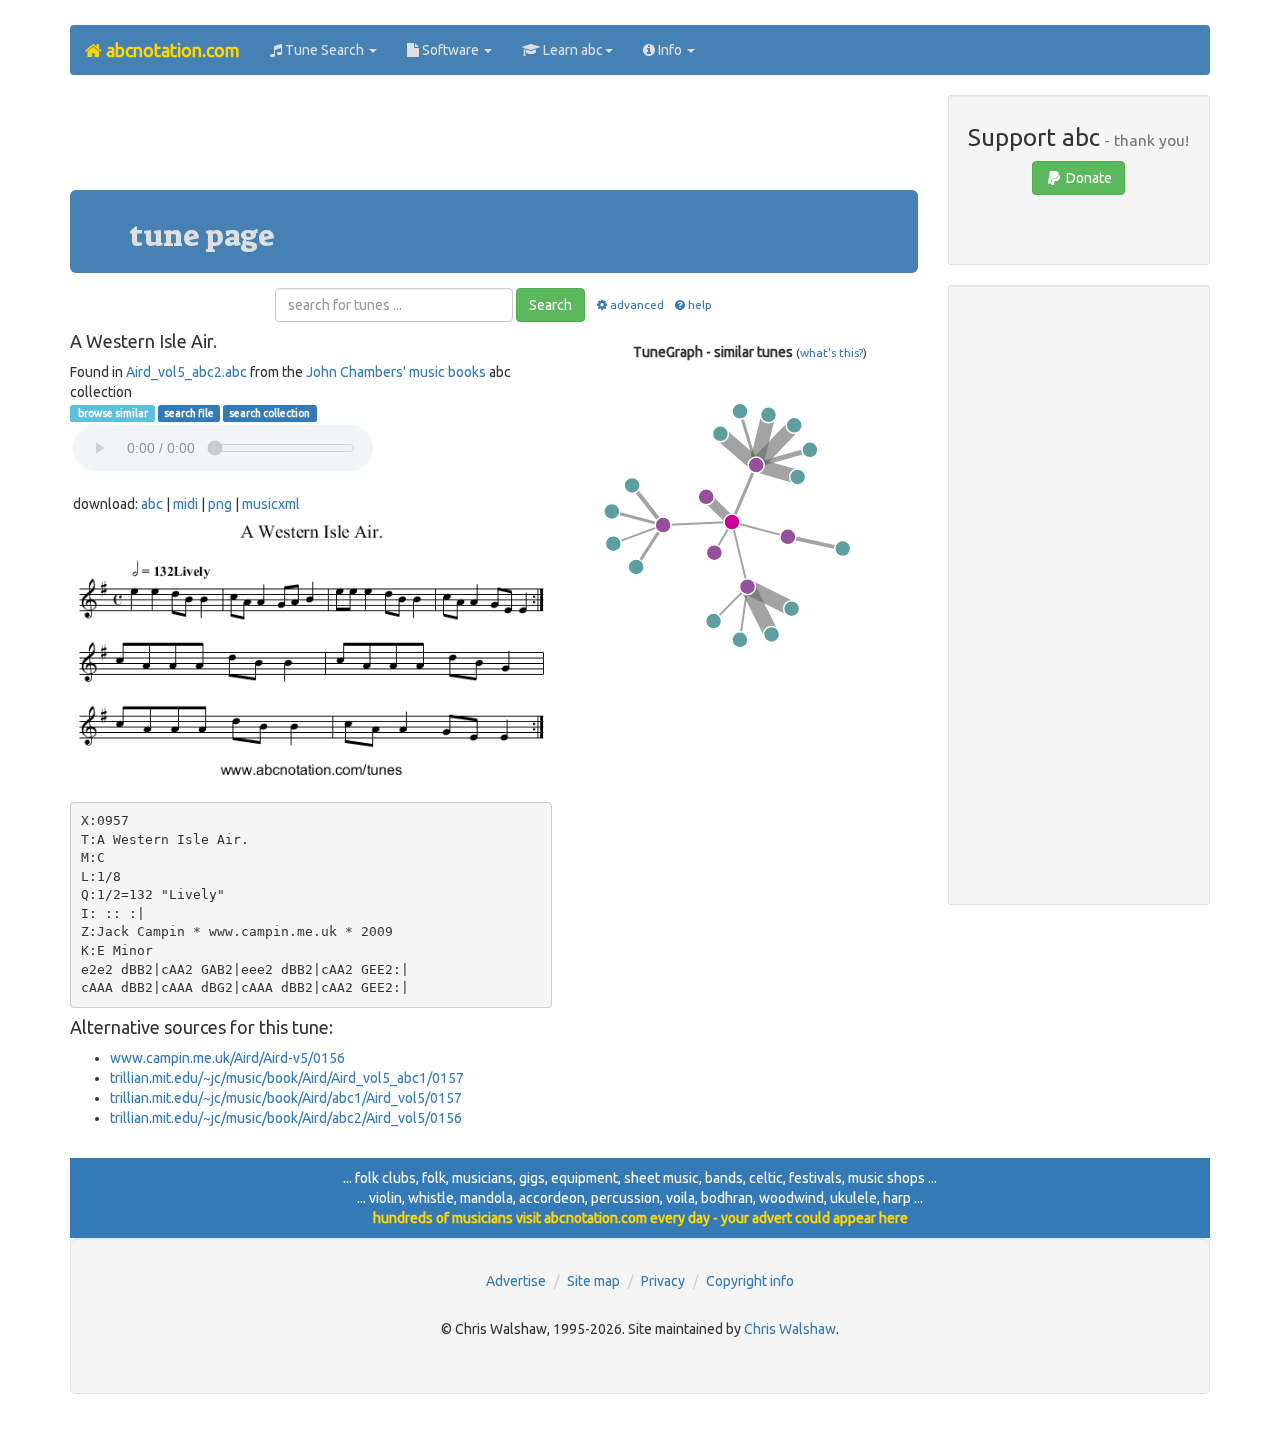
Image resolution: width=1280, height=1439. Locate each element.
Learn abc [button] (571, 50)
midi (185, 504)
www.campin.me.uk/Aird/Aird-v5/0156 (227, 1058)
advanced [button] (636, 304)
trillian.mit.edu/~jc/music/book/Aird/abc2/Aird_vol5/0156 (286, 1118)
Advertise (516, 1281)
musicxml (271, 504)
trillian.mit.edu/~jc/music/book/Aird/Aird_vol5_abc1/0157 (287, 1078)
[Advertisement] (494, 140)
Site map (593, 1281)
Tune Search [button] (324, 50)
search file (189, 413)
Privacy (663, 1281)
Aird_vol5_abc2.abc (186, 372)
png (220, 504)
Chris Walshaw (790, 1329)
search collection (269, 413)
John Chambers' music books (396, 372)
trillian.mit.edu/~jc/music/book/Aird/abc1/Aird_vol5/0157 (286, 1098)
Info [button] (670, 50)
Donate (1087, 178)
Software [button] (450, 50)
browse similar (112, 413)
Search (550, 305)
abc (152, 504)
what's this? (831, 352)
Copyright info (750, 1281)
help (700, 304)
